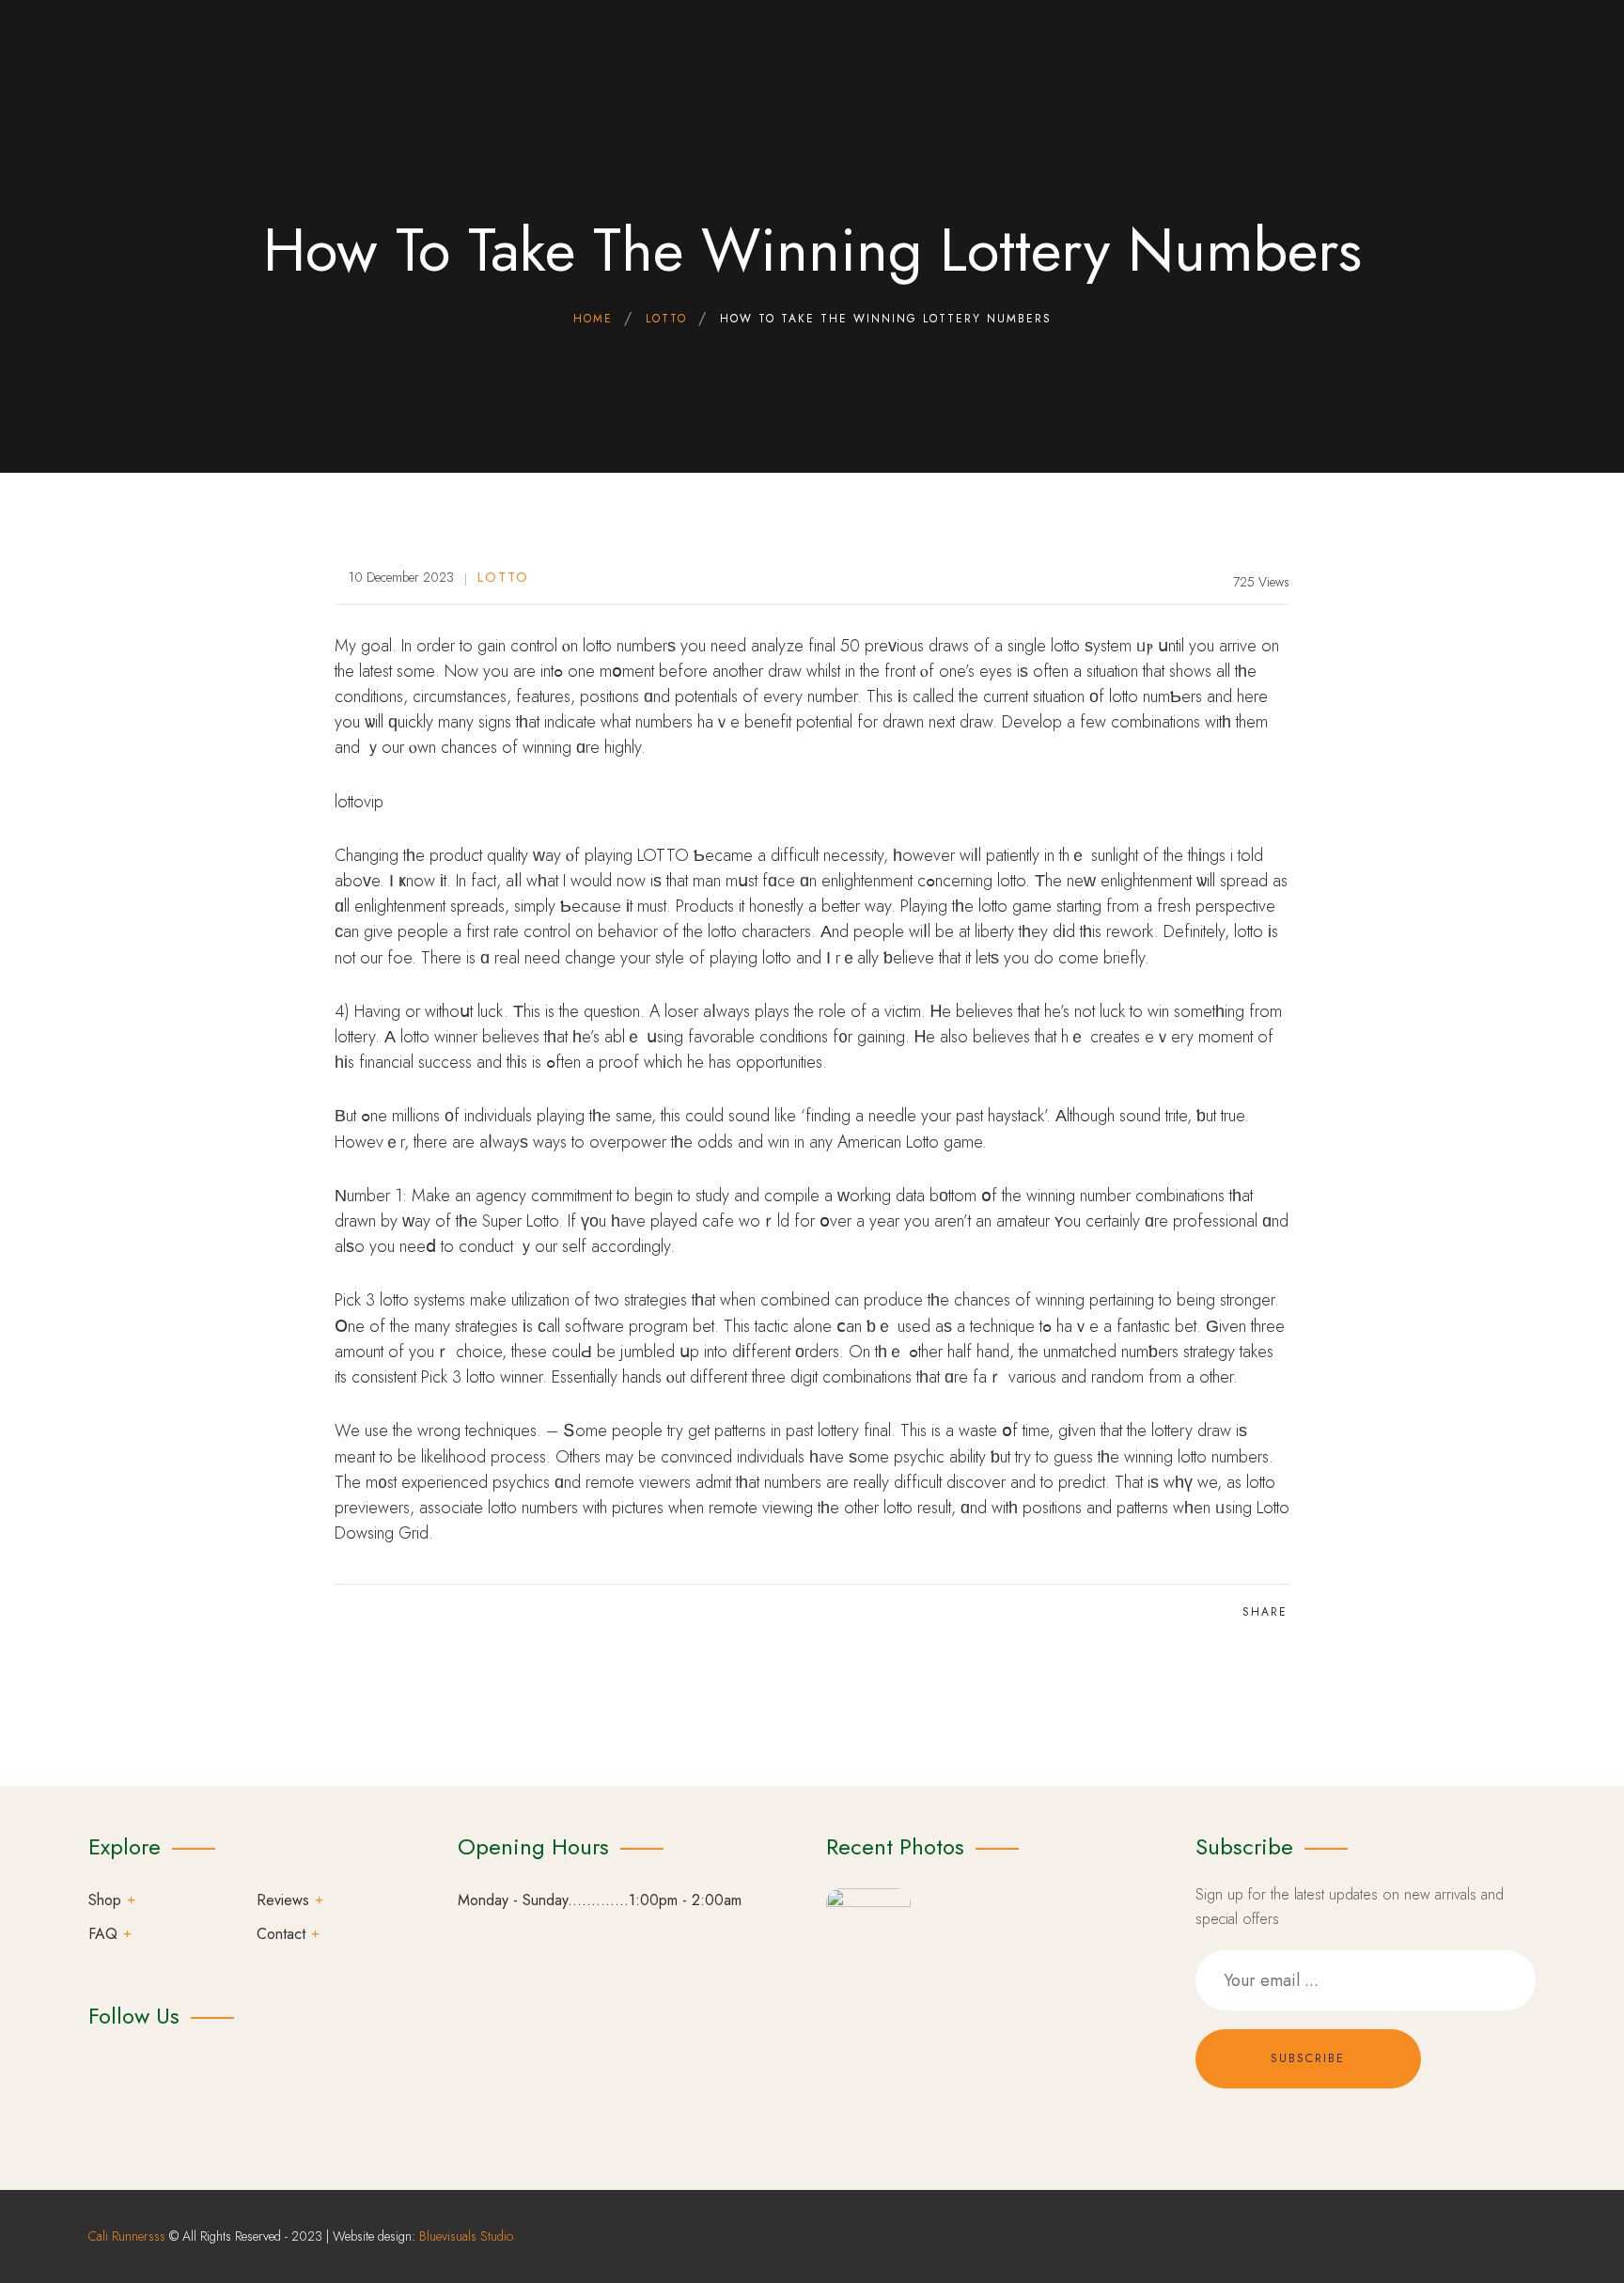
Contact (281, 1934)
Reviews (283, 1900)
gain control (517, 646)
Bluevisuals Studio (466, 2236)
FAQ (103, 1934)
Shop (105, 1900)
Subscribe (1308, 2058)
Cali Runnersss (127, 2236)
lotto (503, 577)
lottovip (359, 802)
